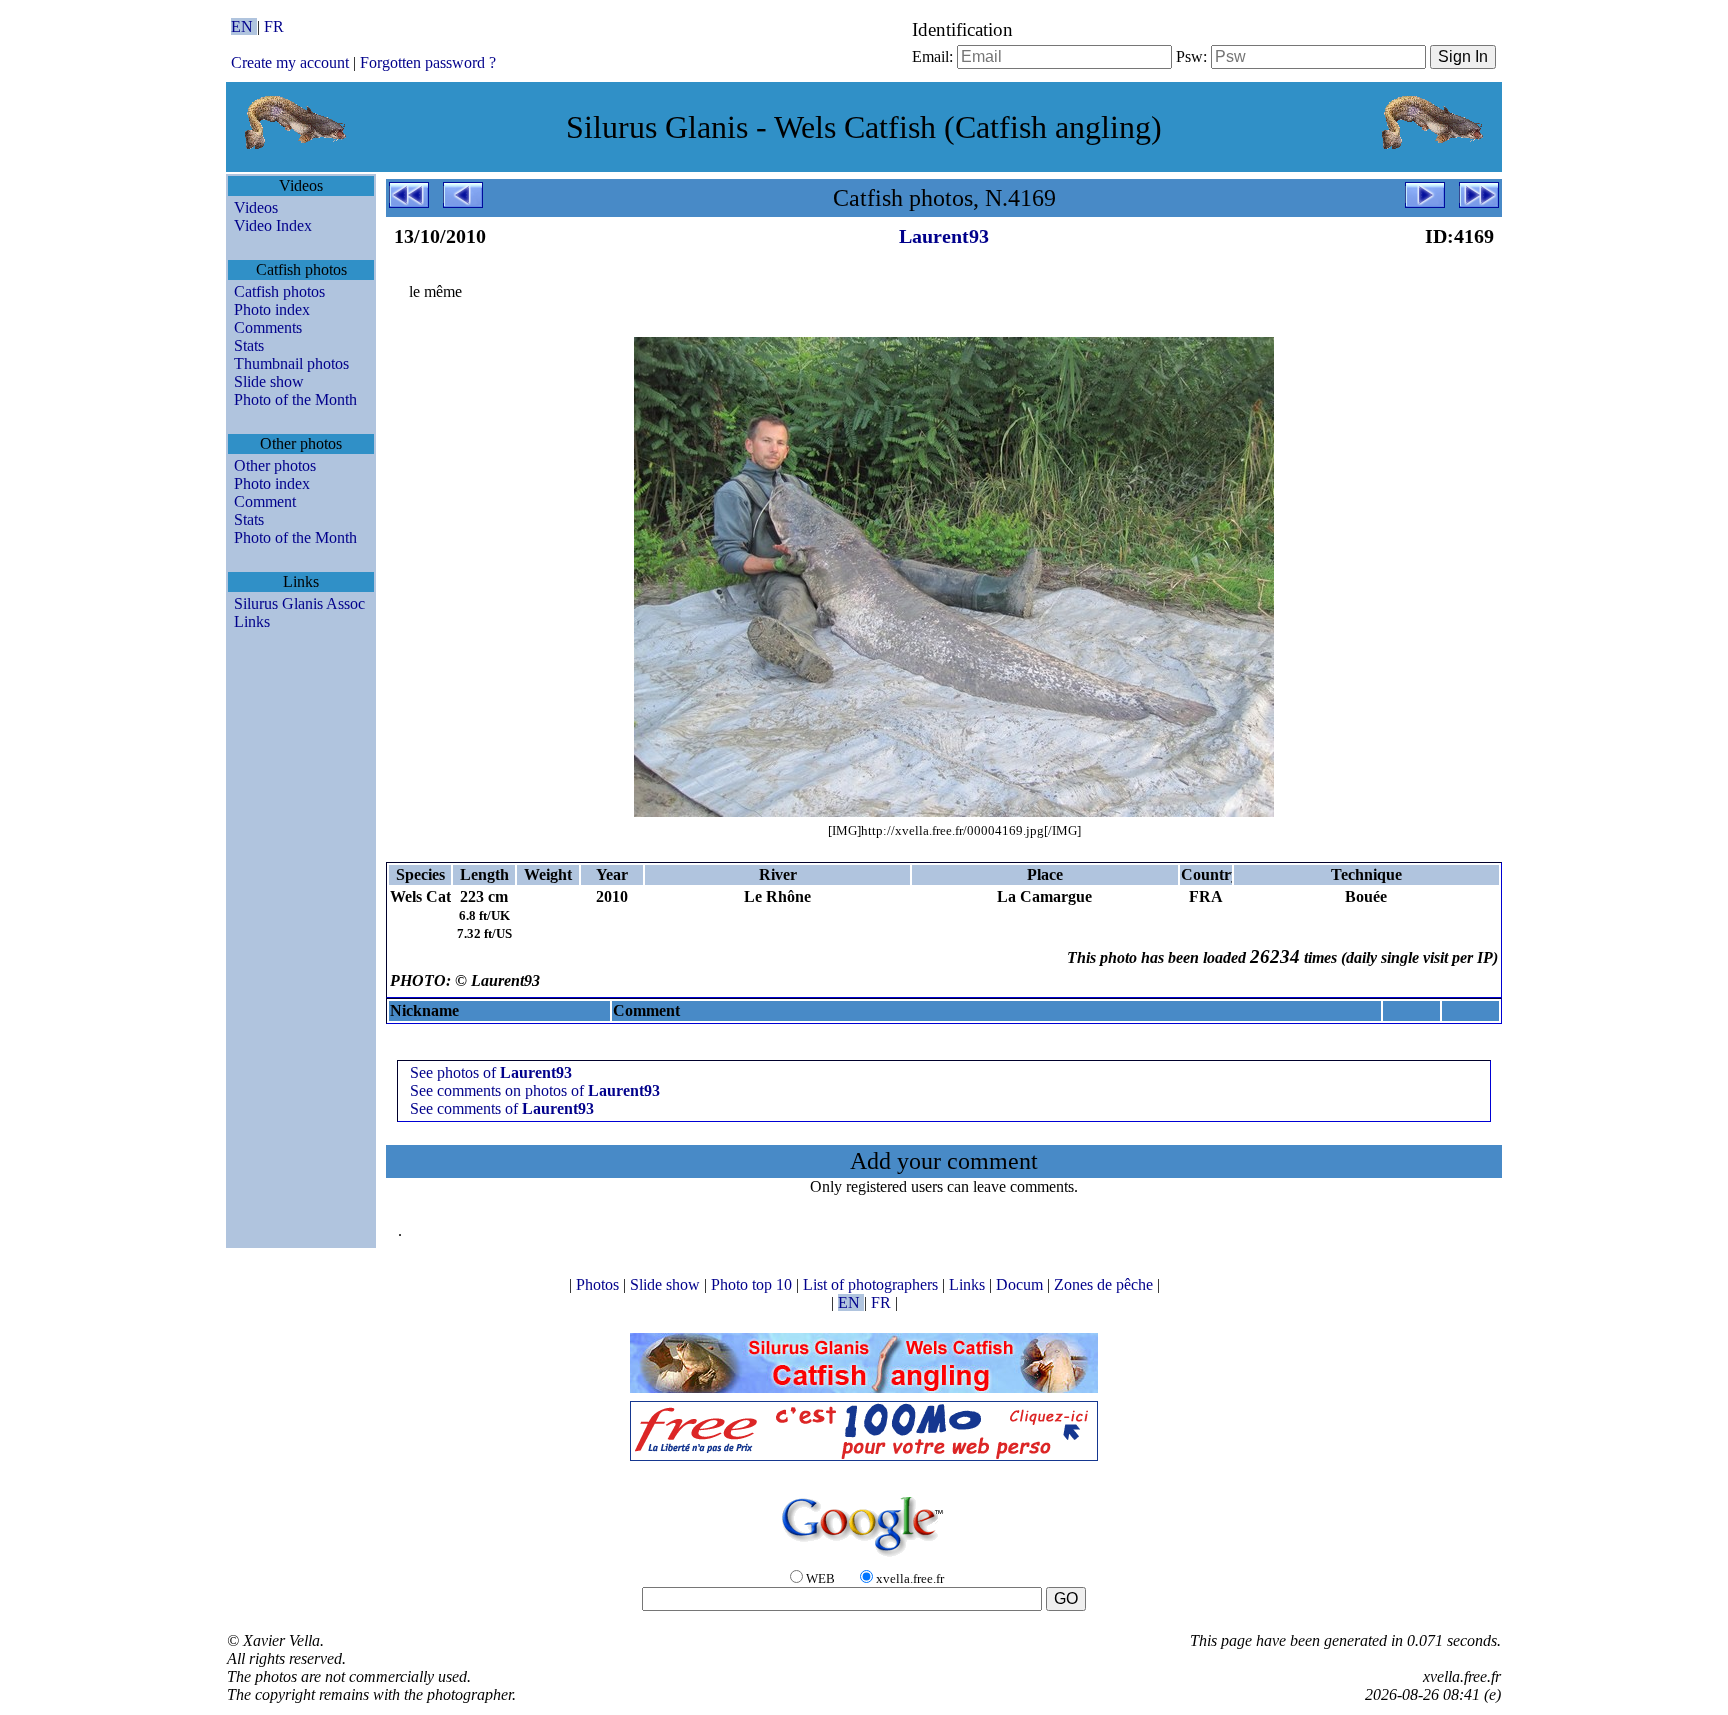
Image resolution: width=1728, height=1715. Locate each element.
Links (252, 621)
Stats (249, 345)
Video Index (273, 225)
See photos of (491, 1072)
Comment (265, 501)
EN (244, 26)
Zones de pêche (1105, 1284)
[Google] (864, 1557)
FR (274, 26)
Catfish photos (279, 291)
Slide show (269, 381)
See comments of (502, 1108)
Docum (1021, 1284)
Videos (256, 207)
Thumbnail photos (291, 363)
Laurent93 (944, 236)
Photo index (272, 309)
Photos (599, 1284)
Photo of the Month (295, 399)
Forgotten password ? (428, 62)
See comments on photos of (535, 1090)
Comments (268, 327)
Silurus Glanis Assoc (299, 603)
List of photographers (872, 1284)
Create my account (290, 62)
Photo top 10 (753, 1284)
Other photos (275, 465)
